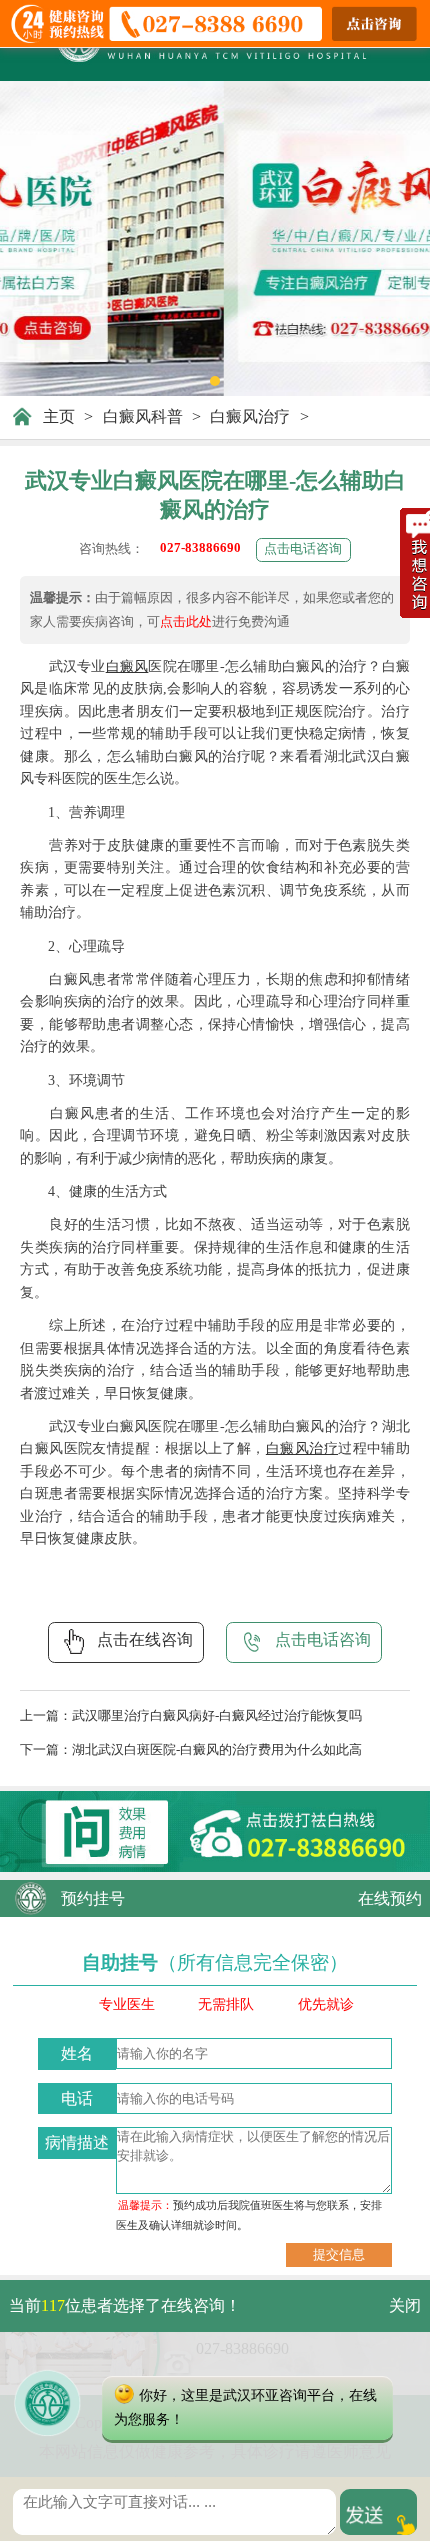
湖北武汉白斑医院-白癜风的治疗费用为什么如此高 (217, 1749)
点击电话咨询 (303, 548)
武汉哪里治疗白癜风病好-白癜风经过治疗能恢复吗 (217, 1715)
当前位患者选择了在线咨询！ (125, 2305)
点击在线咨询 (145, 1639)
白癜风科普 (143, 416)
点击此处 (186, 621)
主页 (59, 416)
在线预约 (390, 1898)
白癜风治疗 (250, 416)
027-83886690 (200, 547)
